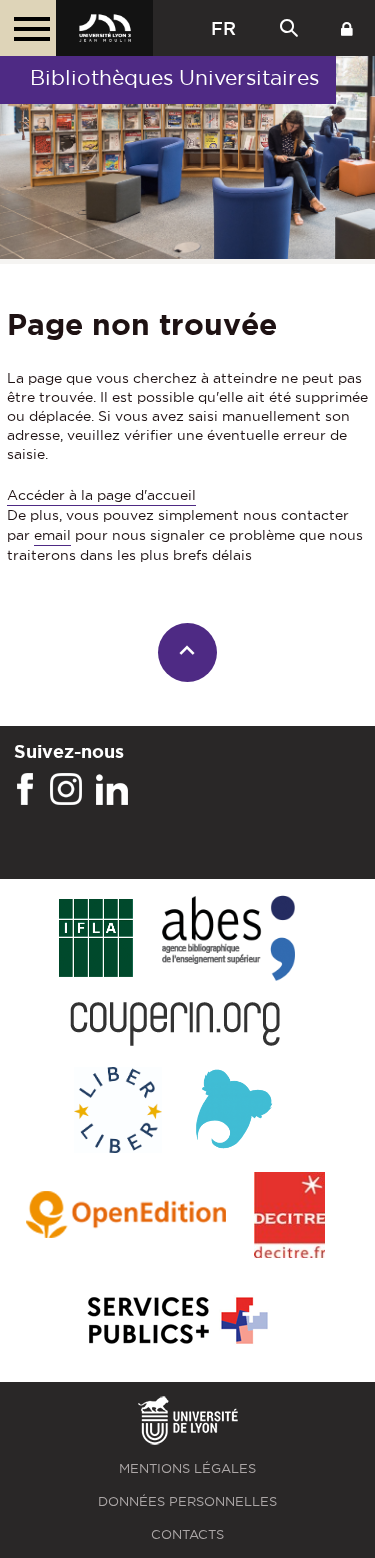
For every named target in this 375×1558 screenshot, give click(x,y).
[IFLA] (95, 939)
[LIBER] (118, 1111)
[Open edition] (126, 1216)
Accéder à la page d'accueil (101, 495)
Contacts (187, 1534)
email (52, 535)
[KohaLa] (233, 1111)
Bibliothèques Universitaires (174, 77)
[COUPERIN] (175, 1025)
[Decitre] (289, 1216)
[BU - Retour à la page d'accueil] (104, 28)
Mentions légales (187, 1468)
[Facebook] (25, 790)
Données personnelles (187, 1501)
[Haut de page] (187, 652)
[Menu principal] (28, 28)
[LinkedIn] (112, 790)
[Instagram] (66, 790)
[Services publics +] (175, 1321)
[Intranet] (347, 28)
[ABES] (228, 939)
